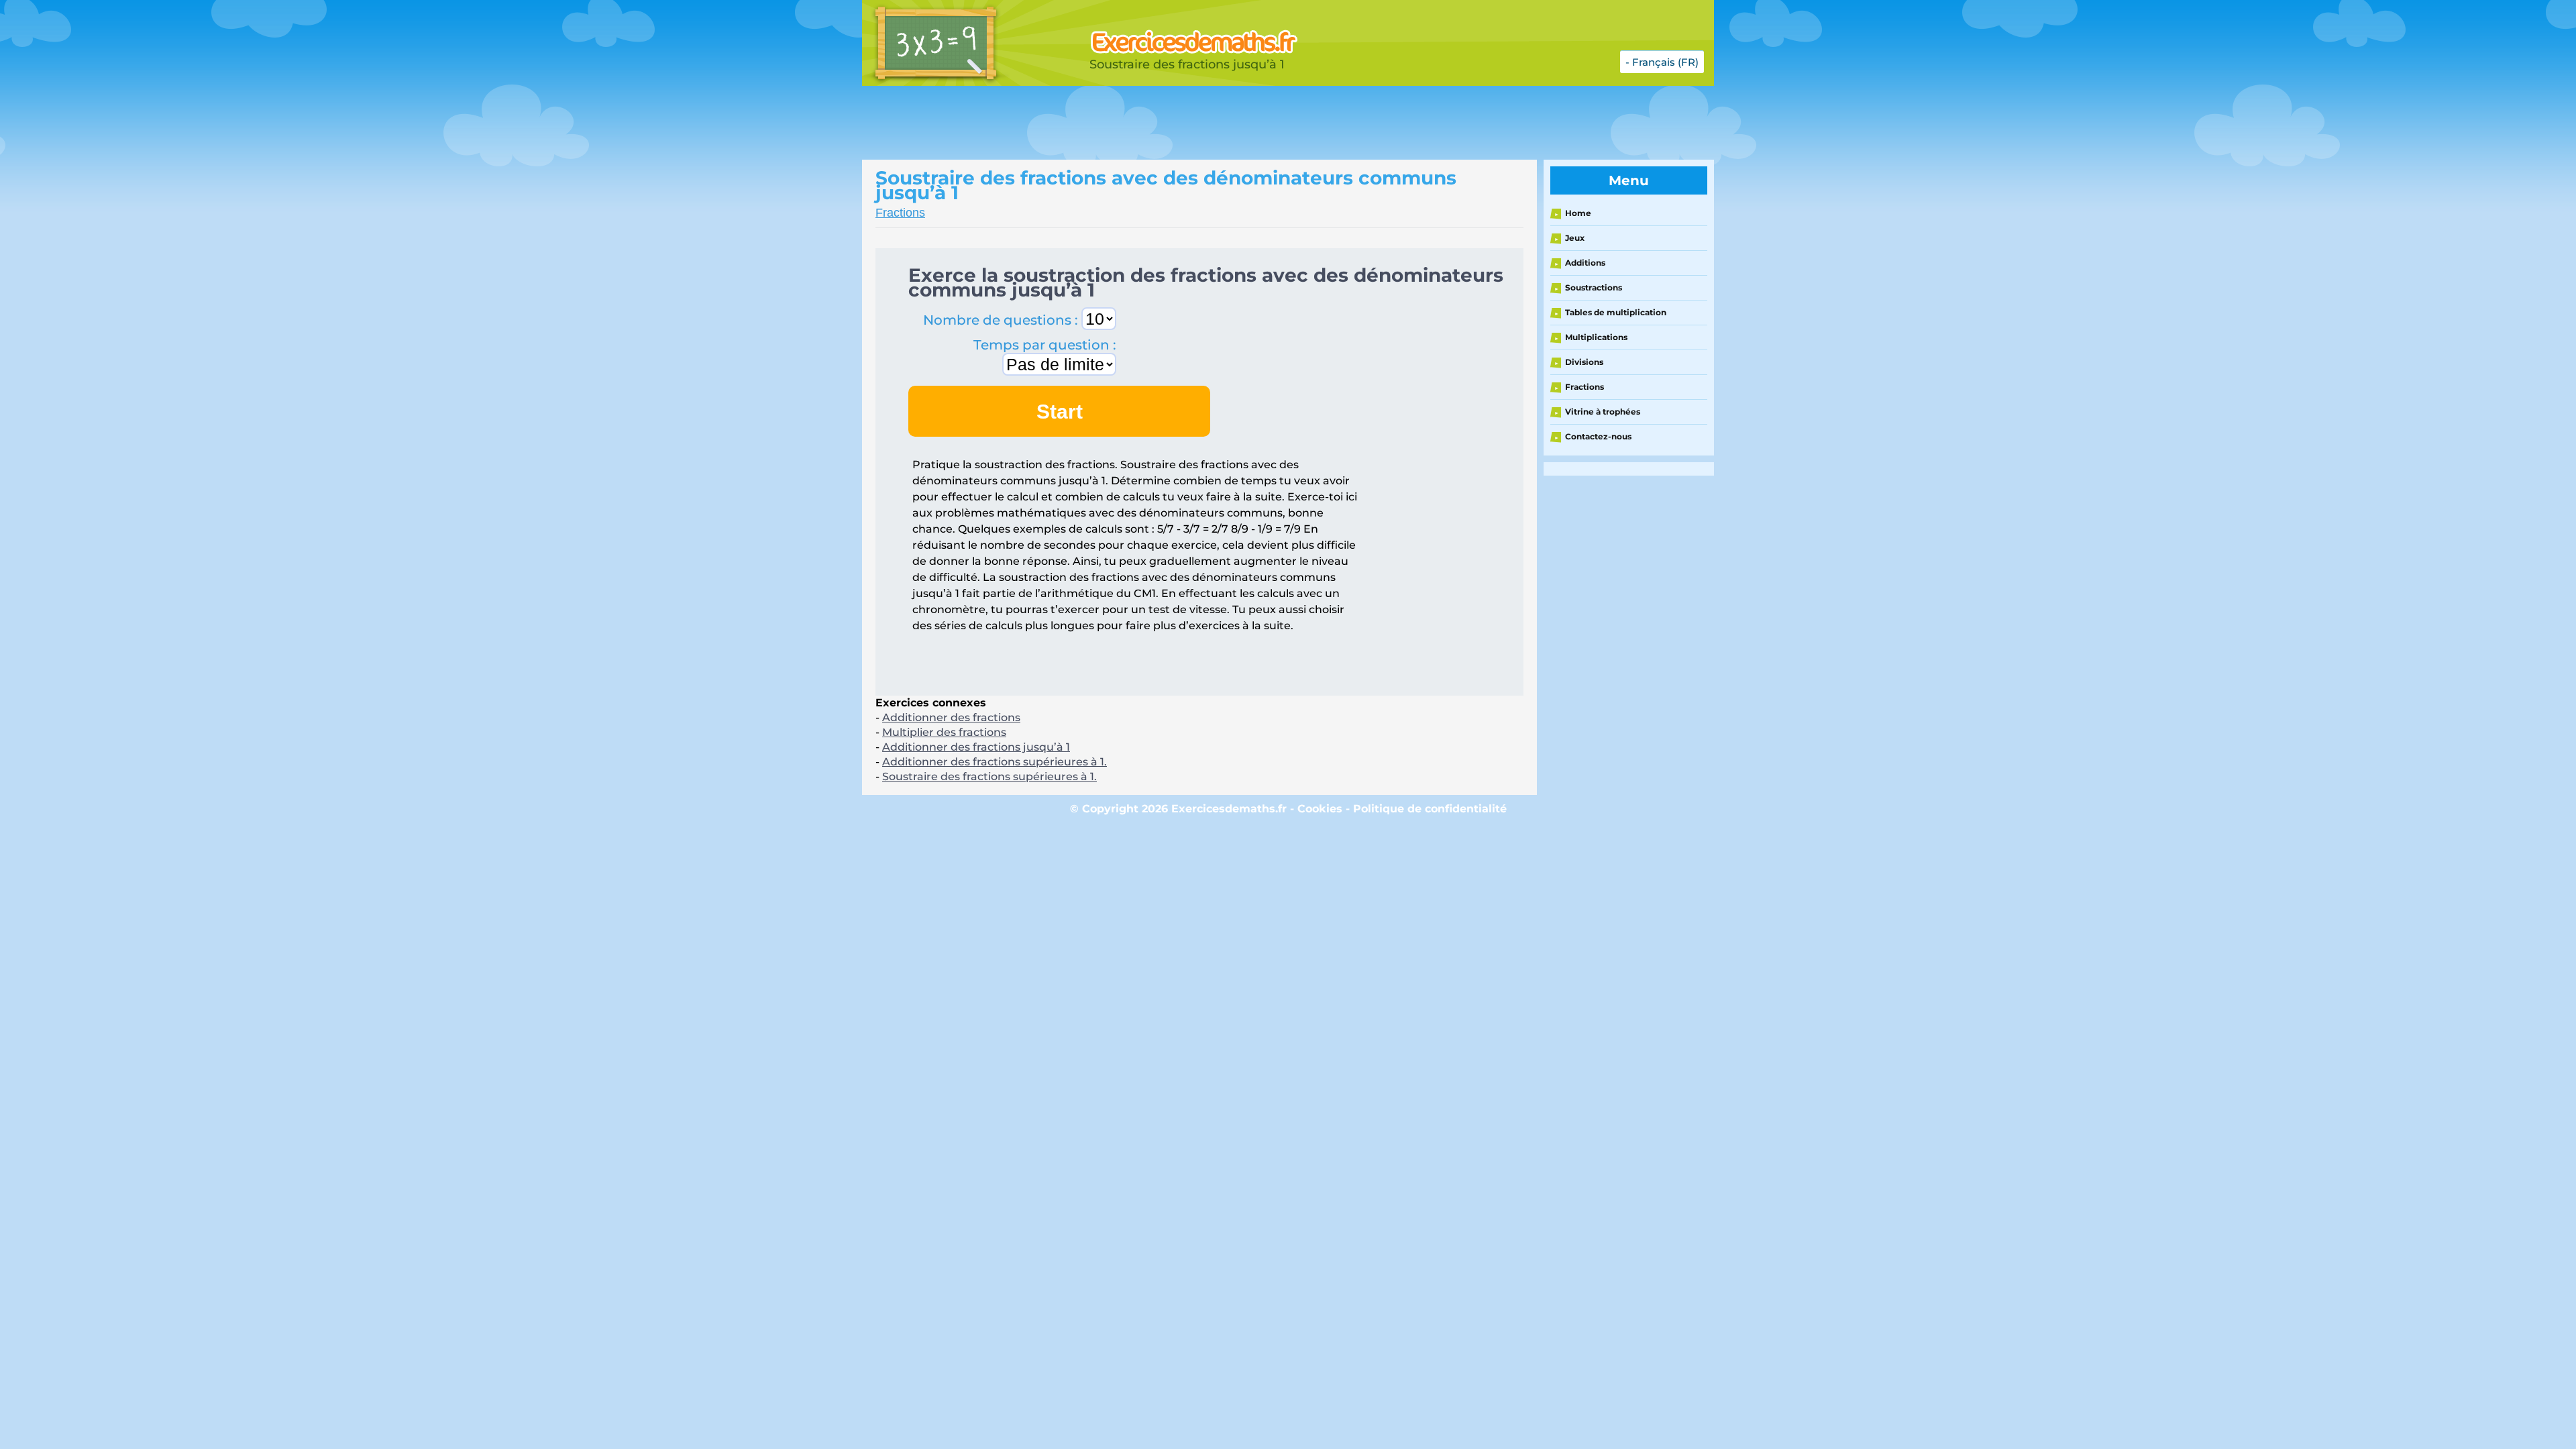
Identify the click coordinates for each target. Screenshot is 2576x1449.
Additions (1585, 263)
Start (1060, 412)
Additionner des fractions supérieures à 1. (995, 762)
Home (1578, 213)
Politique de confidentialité (1430, 809)
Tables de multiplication (1616, 312)
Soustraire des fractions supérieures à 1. (989, 776)
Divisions (1584, 362)
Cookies (1320, 809)
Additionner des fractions (951, 717)
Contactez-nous (1598, 436)
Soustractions (1594, 287)
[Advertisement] (1197, 123)
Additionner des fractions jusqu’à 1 (976, 747)
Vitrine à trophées (1603, 412)
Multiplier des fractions (944, 732)
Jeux (1575, 238)
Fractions (900, 213)
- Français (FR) (1662, 62)
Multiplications (1596, 337)
